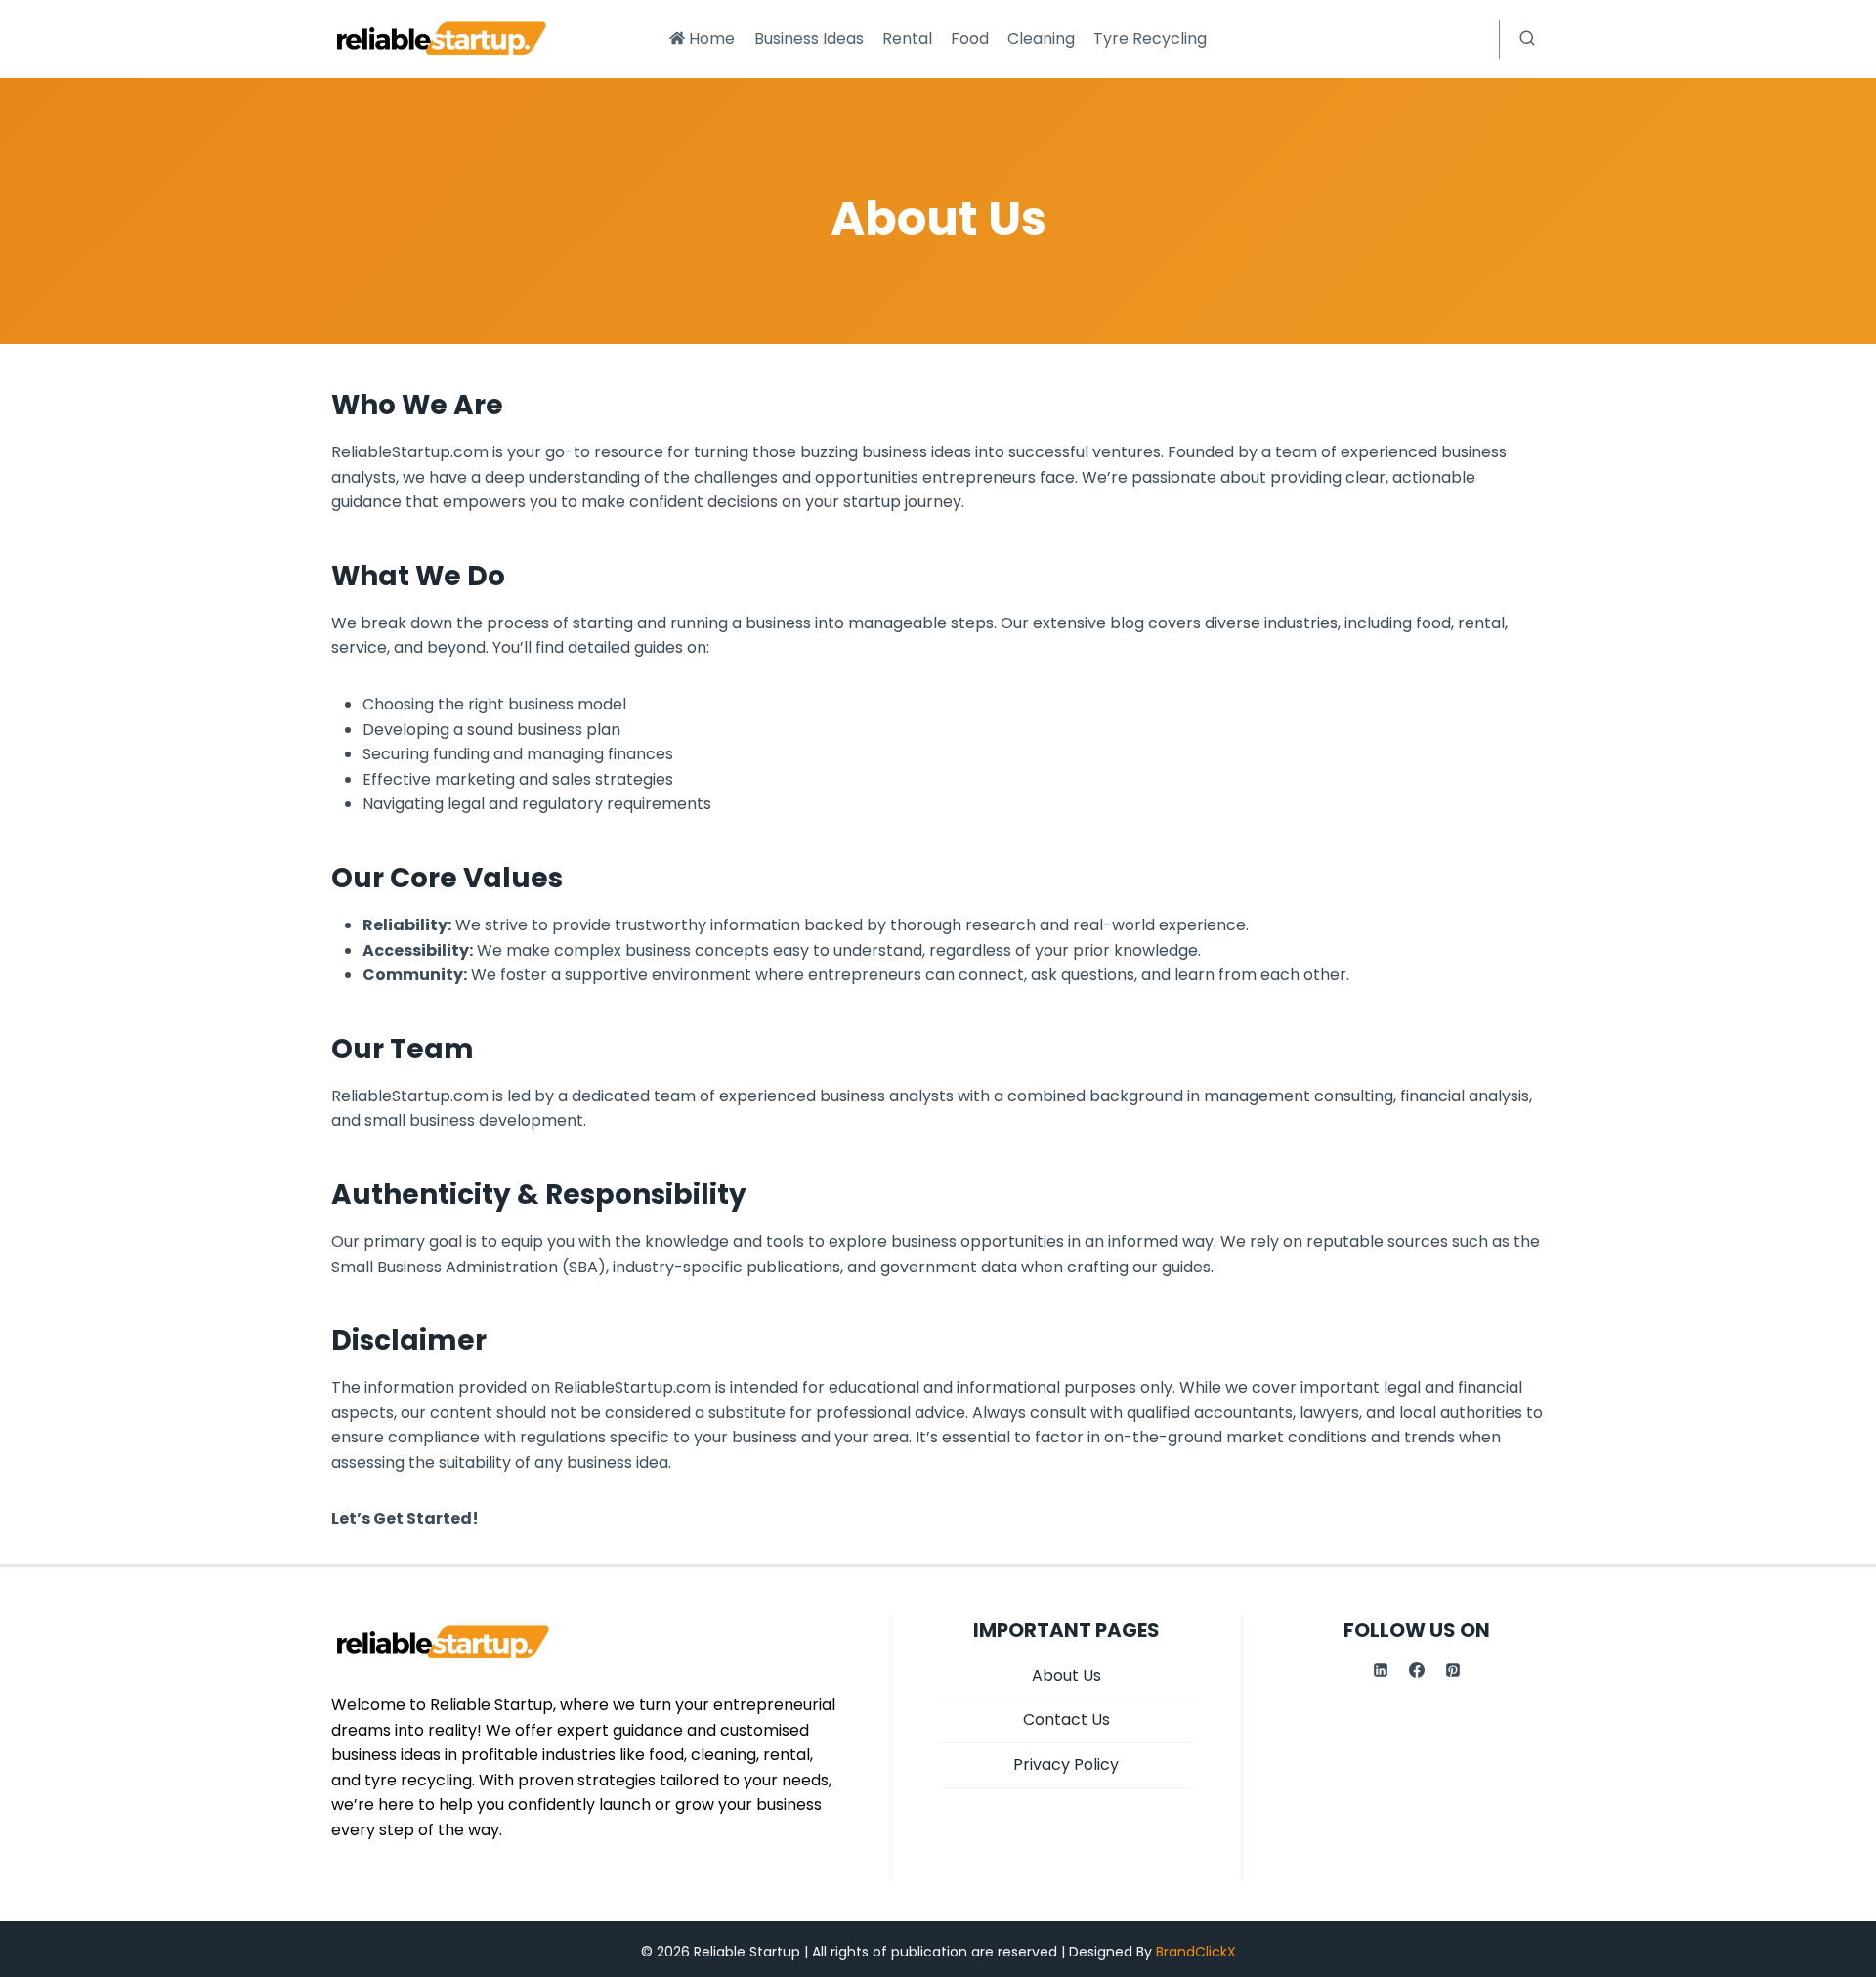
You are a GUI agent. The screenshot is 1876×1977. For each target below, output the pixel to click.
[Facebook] (1417, 1670)
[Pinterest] (1453, 1670)
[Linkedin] (1381, 1670)
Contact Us (1066, 1719)
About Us (1066, 1676)
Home (712, 39)
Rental (907, 39)
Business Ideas (809, 39)
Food (970, 39)
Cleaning (1041, 39)
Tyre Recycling (1150, 39)
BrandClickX (1196, 1952)
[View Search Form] (1527, 39)
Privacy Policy (1066, 1764)
